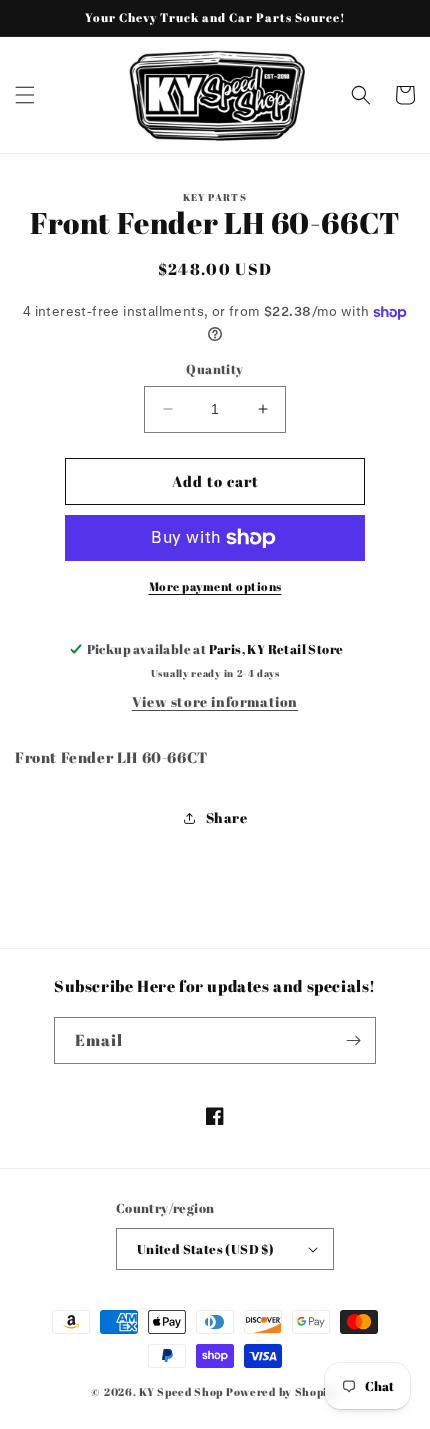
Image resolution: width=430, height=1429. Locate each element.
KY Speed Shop (181, 1391)
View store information (215, 701)
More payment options (215, 586)
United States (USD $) (205, 1249)
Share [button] (227, 817)
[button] (25, 95)
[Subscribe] (353, 1040)
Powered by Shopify (282, 1391)
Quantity (214, 369)
